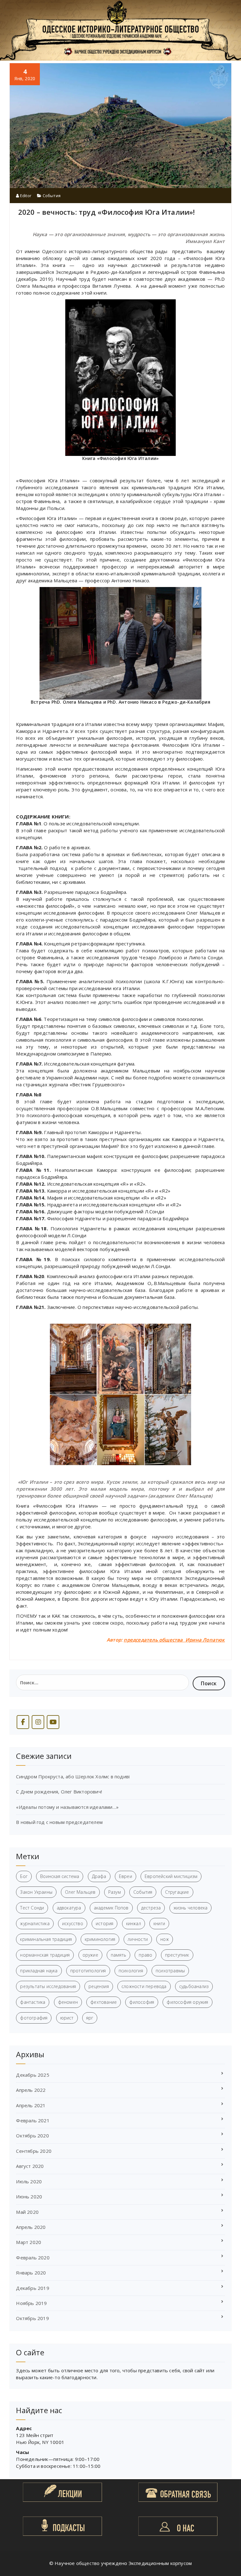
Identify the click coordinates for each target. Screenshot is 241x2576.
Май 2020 (27, 2212)
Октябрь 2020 (32, 2136)
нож (165, 1939)
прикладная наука (39, 1971)
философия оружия (187, 2002)
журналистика (35, 1923)
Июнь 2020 (29, 2197)
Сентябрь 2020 (34, 2151)
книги (159, 1923)
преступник (177, 1955)
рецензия (99, 1986)
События (52, 196)
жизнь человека (191, 1908)
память (118, 1955)
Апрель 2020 (31, 2227)
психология (131, 1971)
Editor (25, 196)
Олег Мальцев (80, 1892)
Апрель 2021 (31, 2105)
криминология (100, 1939)
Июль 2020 (29, 2181)
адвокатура (69, 1908)
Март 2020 (29, 2242)
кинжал (134, 1923)
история (104, 1923)
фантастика (33, 2002)
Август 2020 (30, 2166)
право (145, 1955)
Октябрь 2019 (32, 2318)
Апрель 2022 (31, 2090)
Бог (24, 1876)
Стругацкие (177, 1892)
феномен (68, 2002)
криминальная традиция (46, 1939)
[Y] (53, 1722)
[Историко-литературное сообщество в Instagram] (38, 1722)
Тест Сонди (32, 1908)
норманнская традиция (45, 1955)
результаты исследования (48, 1986)
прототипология (88, 1971)
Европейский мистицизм (171, 1876)
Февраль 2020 (33, 2257)
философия (142, 2002)
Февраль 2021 (33, 2120)
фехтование (104, 2002)
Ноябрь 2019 (31, 2303)
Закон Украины (36, 1892)
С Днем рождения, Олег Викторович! (59, 1792)
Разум (115, 1892)
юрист (67, 2018)
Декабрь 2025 (32, 2075)
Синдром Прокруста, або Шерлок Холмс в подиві (73, 1776)
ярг (90, 2018)
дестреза (151, 1908)
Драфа (99, 1876)
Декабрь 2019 (32, 2288)
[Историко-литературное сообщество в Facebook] (23, 1722)
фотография (34, 2018)
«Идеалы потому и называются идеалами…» (67, 1807)
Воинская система (60, 1876)
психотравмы (170, 1971)
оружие (90, 1955)
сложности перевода (144, 1986)
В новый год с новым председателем (59, 1822)
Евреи (126, 1876)
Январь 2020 (31, 2273)
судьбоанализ (194, 1986)
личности (138, 1939)
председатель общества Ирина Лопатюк (174, 1640)
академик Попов (111, 1908)
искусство (73, 1923)
